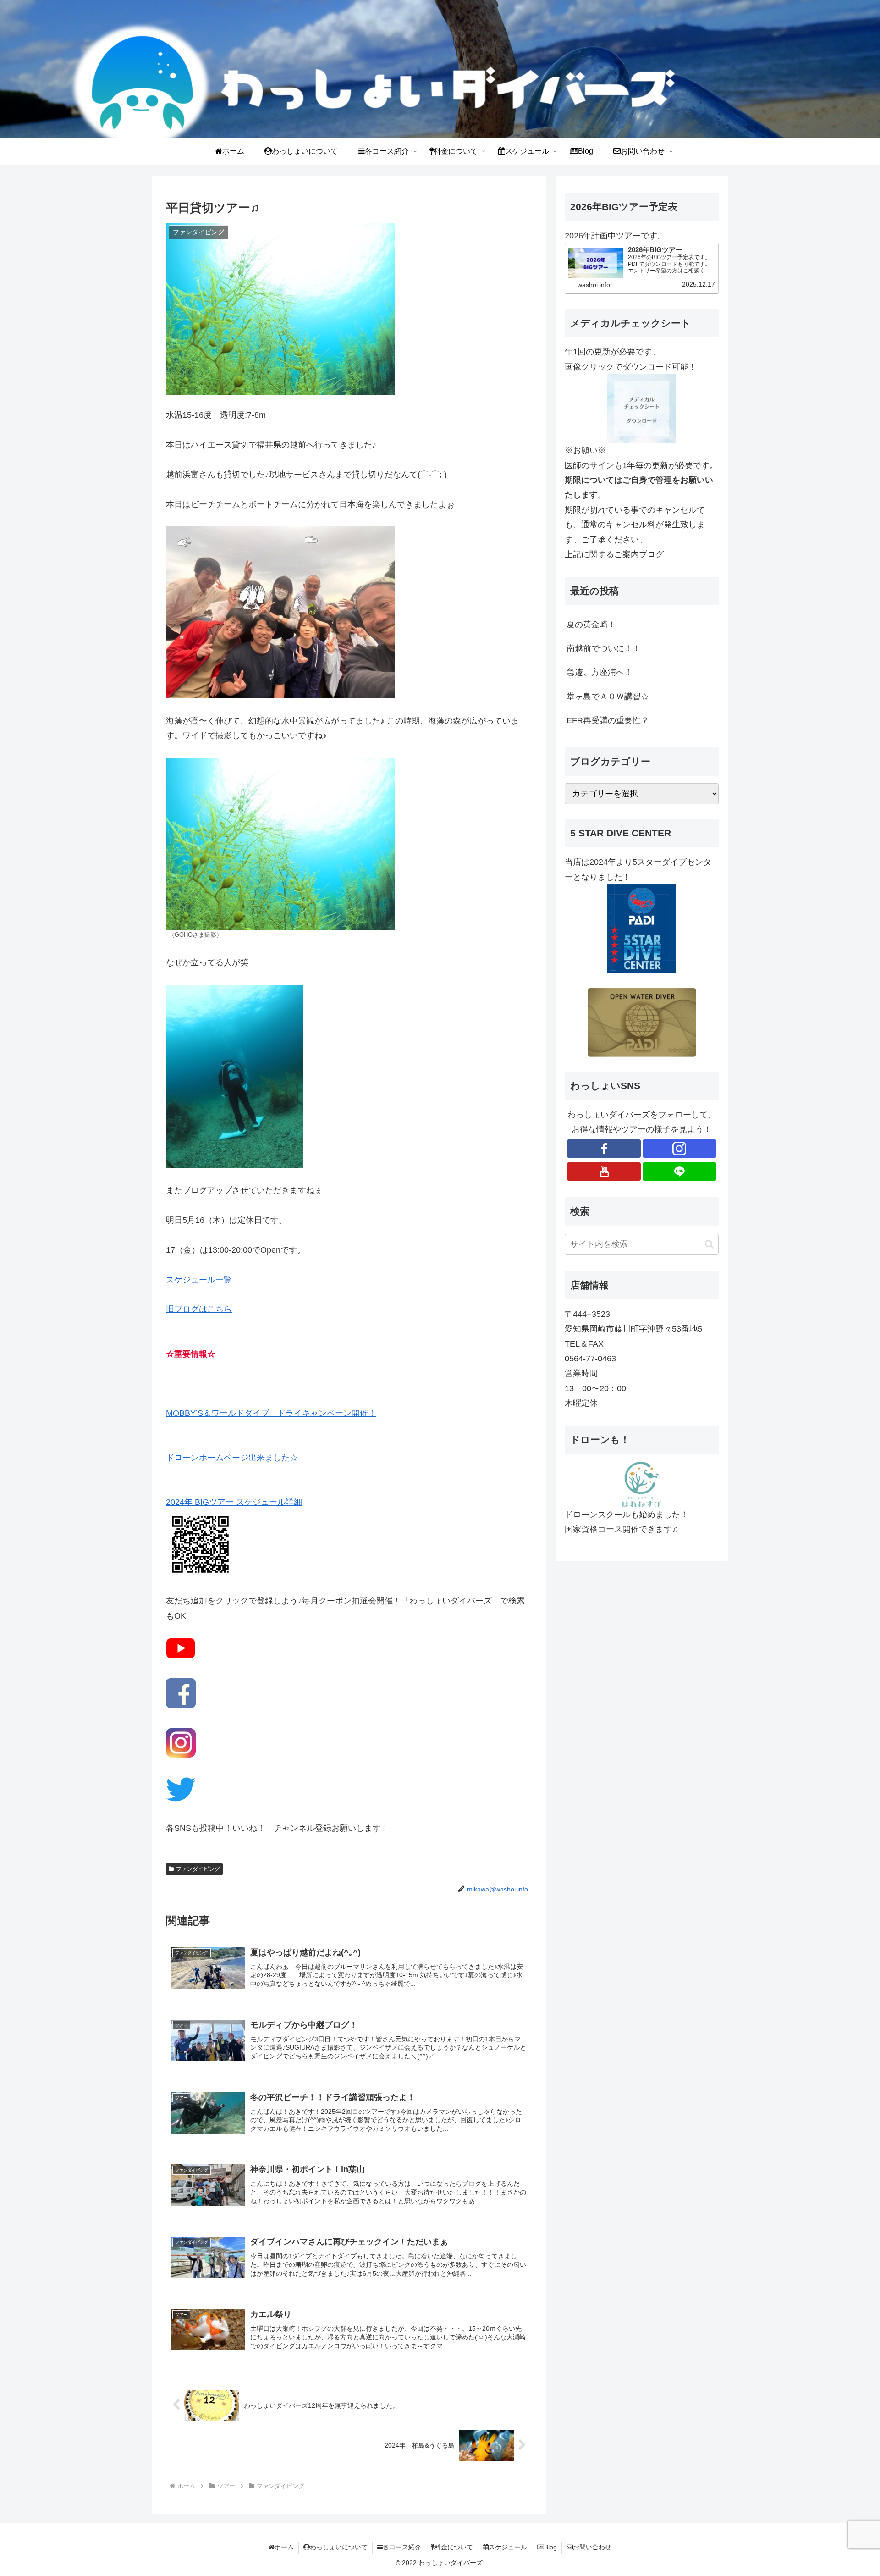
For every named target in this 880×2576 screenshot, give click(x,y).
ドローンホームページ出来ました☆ (232, 1458)
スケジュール (508, 2547)
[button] (709, 1244)
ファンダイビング (198, 1869)
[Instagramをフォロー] (679, 1149)
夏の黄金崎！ (591, 625)
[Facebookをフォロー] (604, 1149)
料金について (454, 2547)
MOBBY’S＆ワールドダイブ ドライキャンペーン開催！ (271, 1413)
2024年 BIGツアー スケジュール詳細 (234, 1502)
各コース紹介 (402, 2547)
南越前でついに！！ (604, 648)
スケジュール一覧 (199, 1280)
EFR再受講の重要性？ (608, 720)
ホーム (284, 2547)
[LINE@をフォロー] (679, 1172)
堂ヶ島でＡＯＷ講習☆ (608, 697)
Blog (550, 2547)
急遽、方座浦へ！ (599, 672)
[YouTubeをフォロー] (604, 1172)
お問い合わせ (592, 2547)
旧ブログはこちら (199, 1309)
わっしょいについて (339, 2547)
